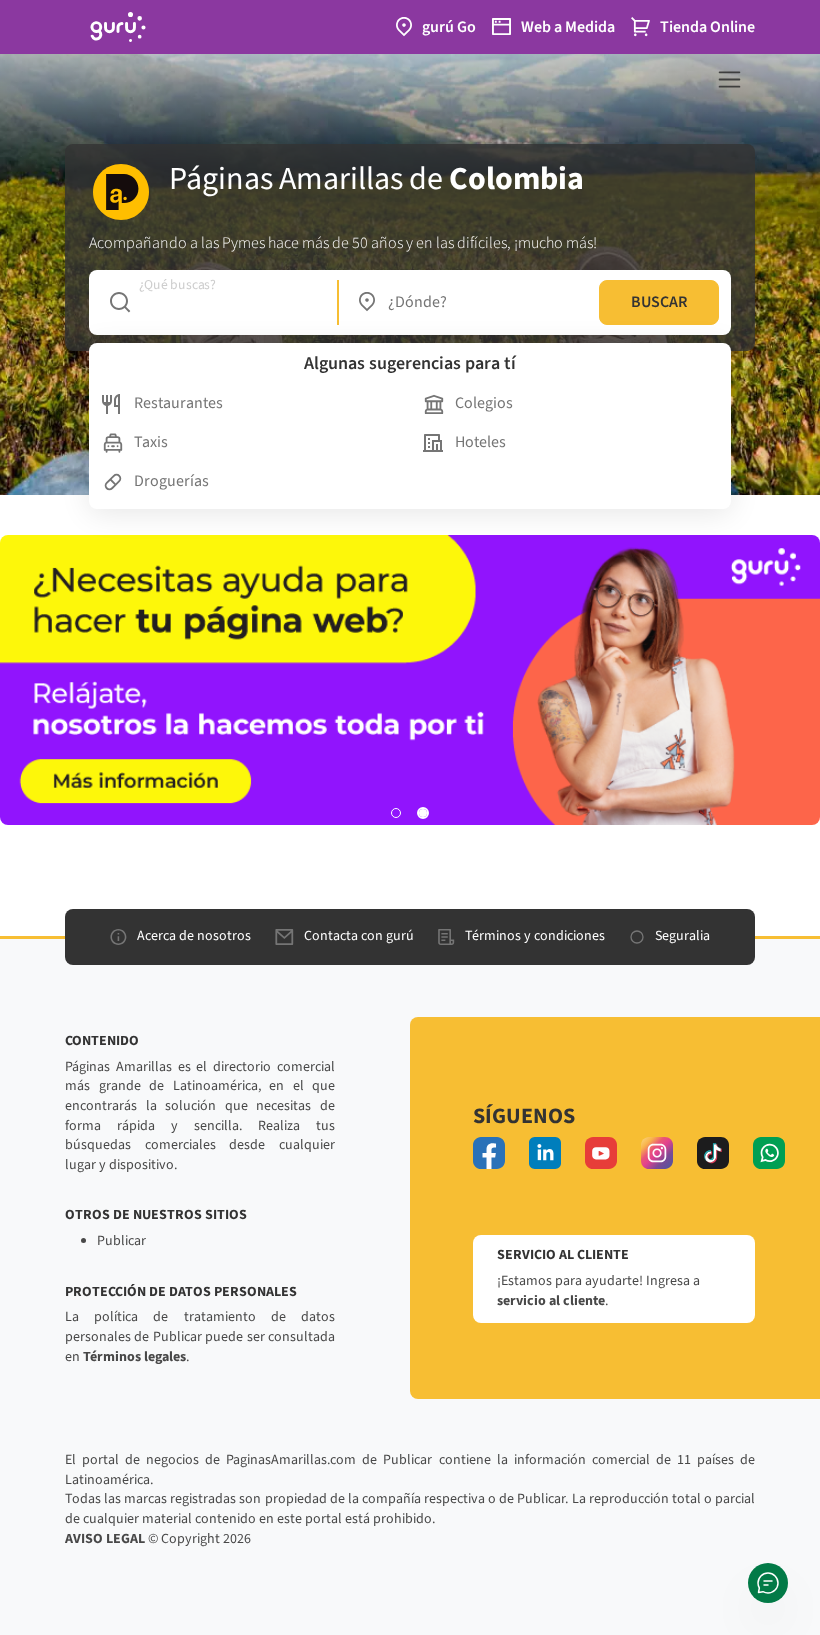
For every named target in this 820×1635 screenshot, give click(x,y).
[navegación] (729, 79)
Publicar (121, 1241)
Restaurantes (178, 403)
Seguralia (682, 936)
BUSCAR (659, 302)
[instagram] (657, 1153)
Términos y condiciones (535, 936)
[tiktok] (713, 1153)
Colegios (484, 403)
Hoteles (480, 442)
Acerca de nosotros (194, 936)
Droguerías (171, 481)
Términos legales (134, 1357)
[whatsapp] (769, 1153)
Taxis (151, 442)
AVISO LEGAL (105, 1539)
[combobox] (213, 302)
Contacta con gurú (359, 936)
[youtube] (601, 1153)
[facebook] (489, 1153)
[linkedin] (545, 1153)
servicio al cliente (551, 1301)
